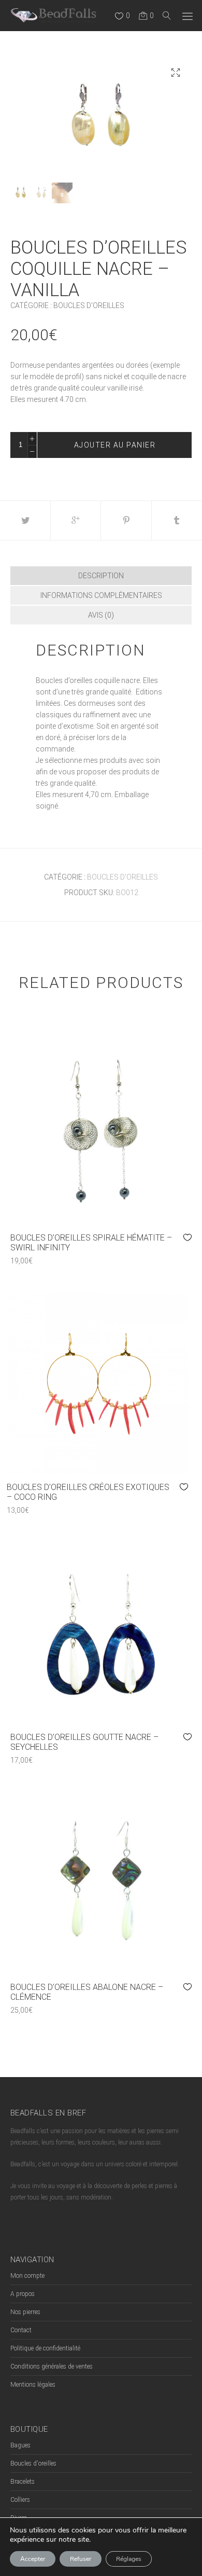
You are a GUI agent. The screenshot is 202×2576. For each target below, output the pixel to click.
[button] (176, 73)
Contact (21, 2330)
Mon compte (27, 2276)
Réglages (129, 2559)
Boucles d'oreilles (89, 305)
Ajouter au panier (115, 445)
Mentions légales (33, 2385)
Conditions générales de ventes (52, 2366)
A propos (23, 2294)
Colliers (20, 2500)
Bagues (20, 2445)
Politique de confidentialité (45, 2348)
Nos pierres (25, 2312)
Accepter (33, 2559)
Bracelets (23, 2482)
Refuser (81, 2559)
